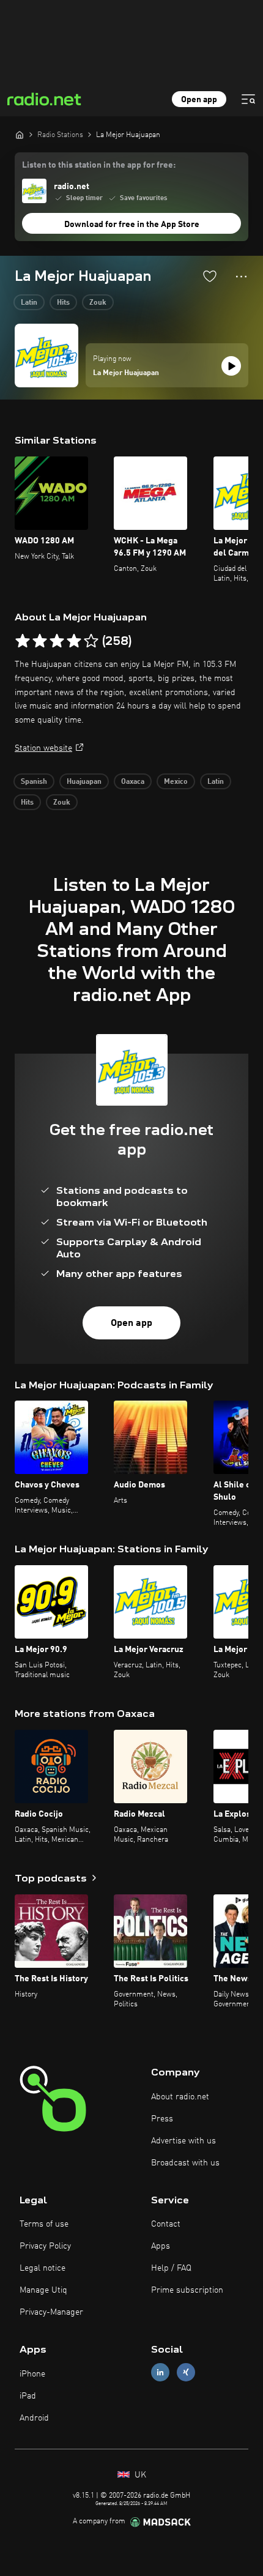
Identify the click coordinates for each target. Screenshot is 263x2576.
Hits (63, 303)
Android (34, 2418)
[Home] (20, 135)
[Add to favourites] (210, 276)
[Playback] (231, 366)
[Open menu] (248, 99)
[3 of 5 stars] (57, 641)
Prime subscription (187, 2290)
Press (162, 2119)
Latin (29, 303)
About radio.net (180, 2097)
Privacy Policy (45, 2246)
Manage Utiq (43, 2290)
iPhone (32, 2374)
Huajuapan (84, 782)
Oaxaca (133, 782)
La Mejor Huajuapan (126, 373)
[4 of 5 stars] (74, 641)
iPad (28, 2396)
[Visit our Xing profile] (186, 2373)
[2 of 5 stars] (40, 641)
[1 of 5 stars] (23, 641)
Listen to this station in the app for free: (99, 165)
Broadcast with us (185, 2163)
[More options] (241, 277)
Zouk (98, 303)
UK (139, 2475)
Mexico (176, 782)
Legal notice (43, 2268)
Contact (166, 2224)
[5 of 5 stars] (91, 641)
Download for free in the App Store (132, 225)
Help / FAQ (171, 2268)
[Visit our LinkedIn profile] (160, 2373)
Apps (161, 2246)
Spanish (34, 782)
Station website (43, 748)
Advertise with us (183, 2141)
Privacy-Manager (51, 2312)
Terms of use (44, 2224)
